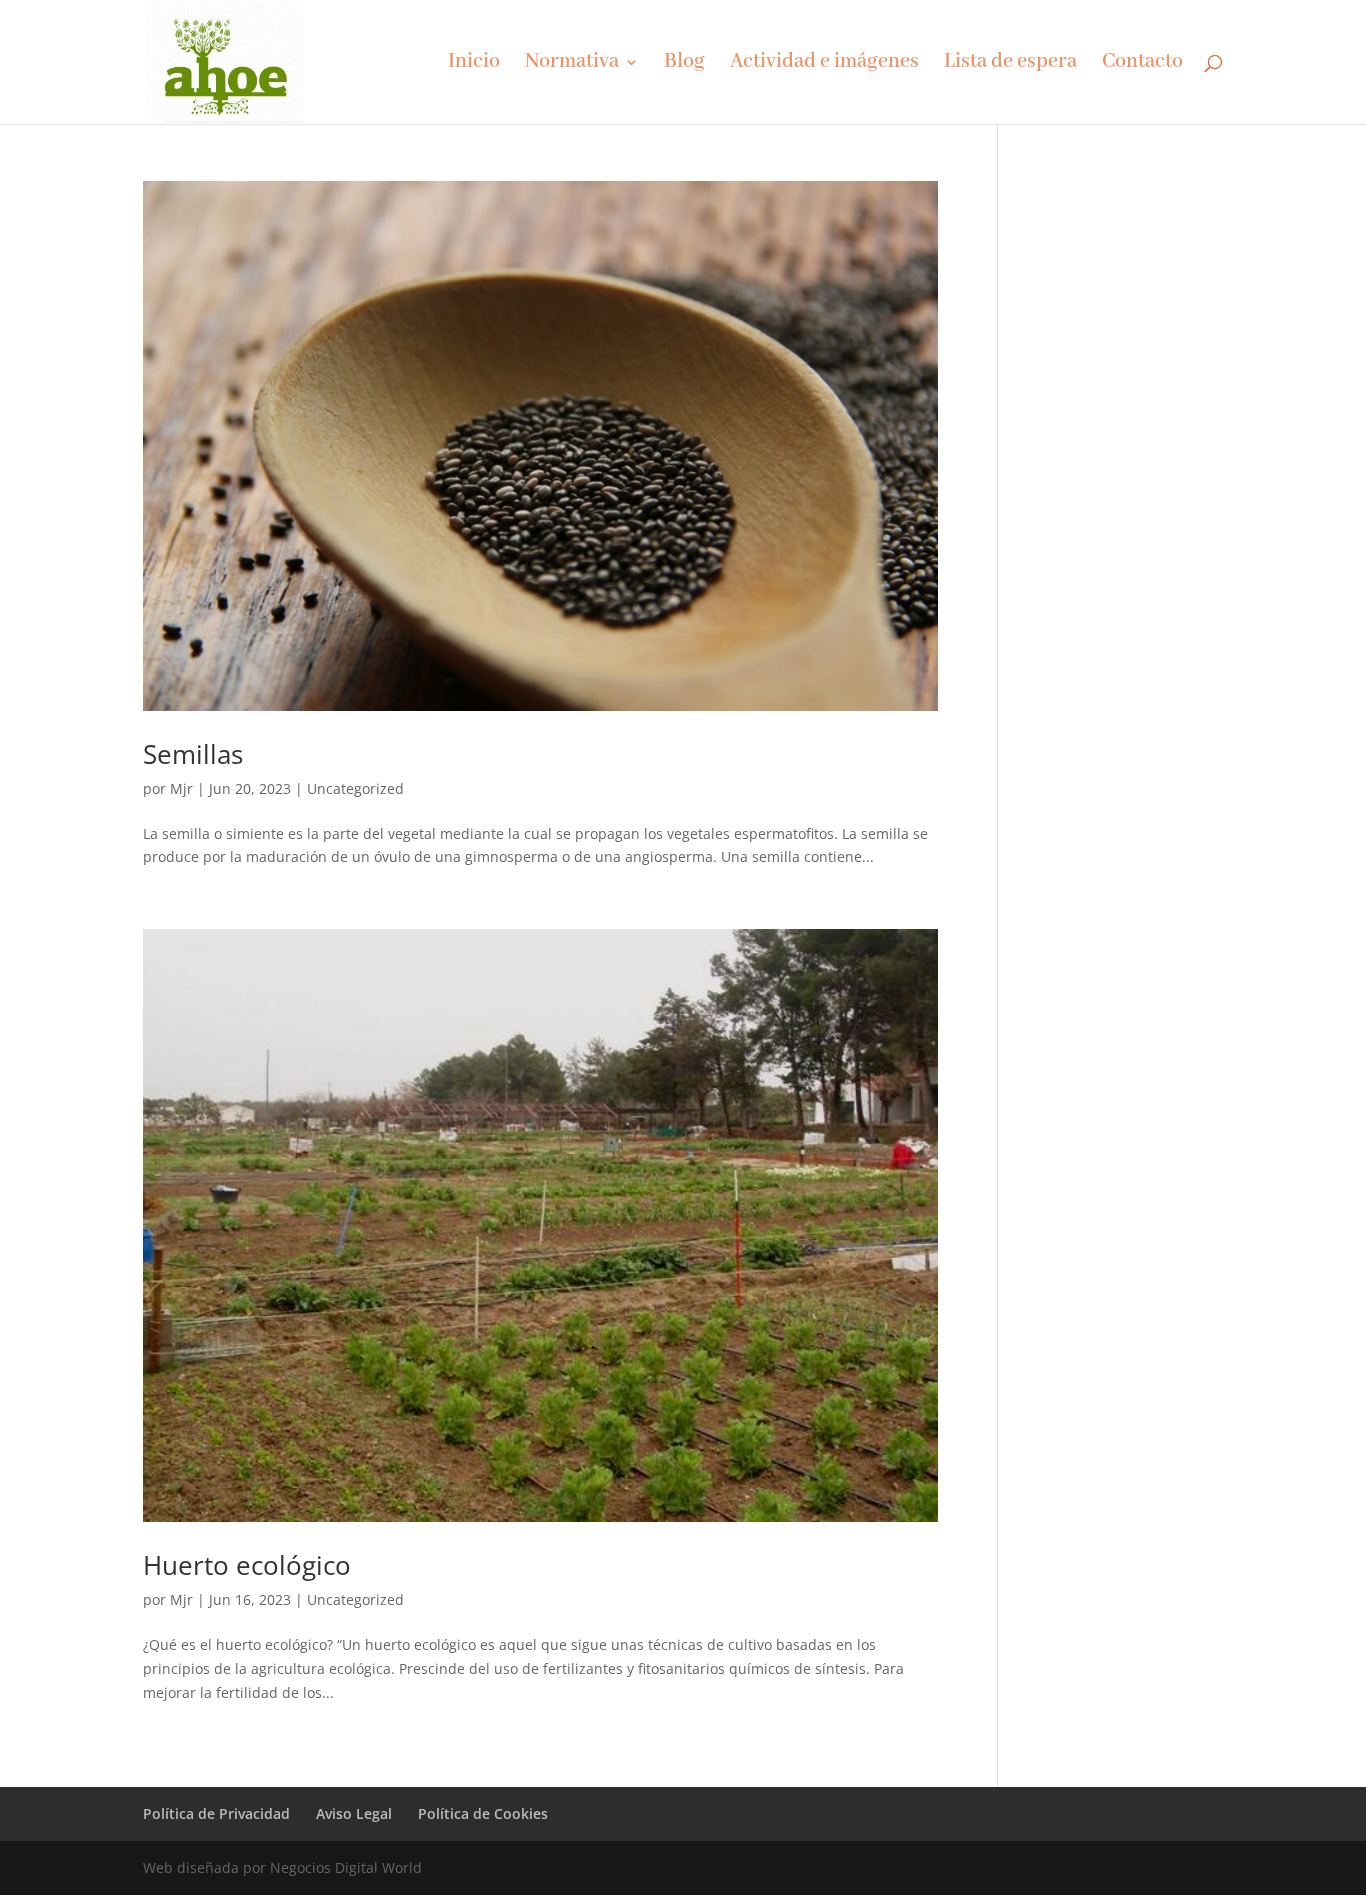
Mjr (181, 788)
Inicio (474, 64)
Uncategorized (355, 788)
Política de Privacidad (216, 1813)
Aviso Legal (354, 1813)
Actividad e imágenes (824, 64)
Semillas (193, 754)
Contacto (1142, 64)
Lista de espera (1010, 64)
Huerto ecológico (247, 1565)
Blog (684, 64)
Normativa (572, 64)
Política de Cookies (483, 1813)
